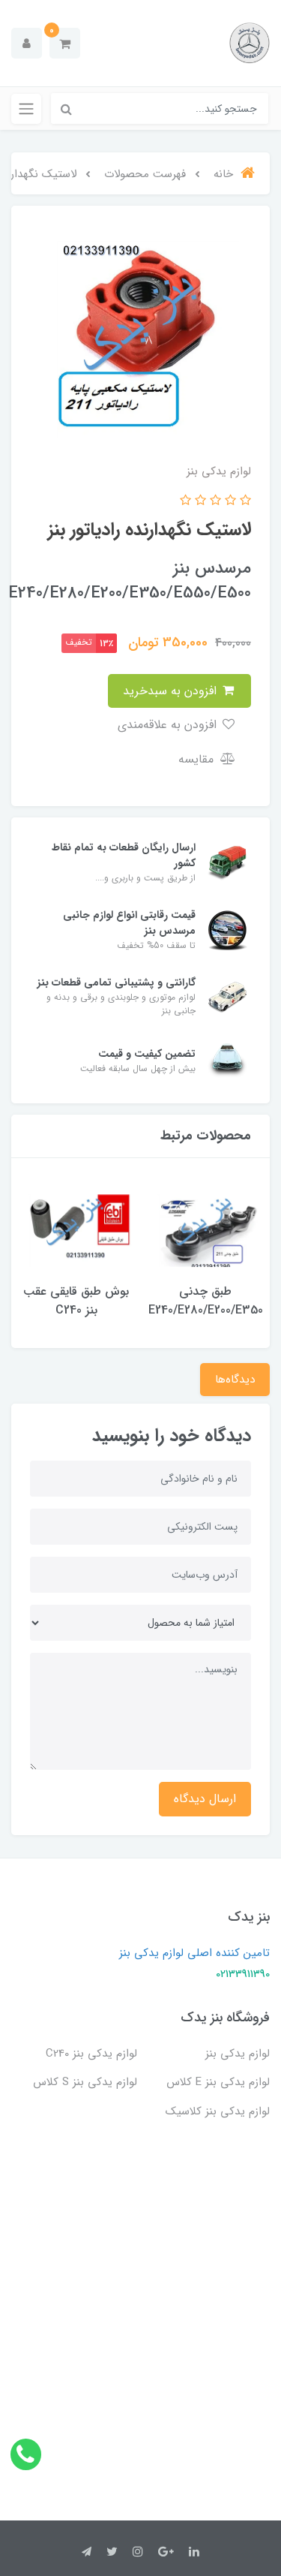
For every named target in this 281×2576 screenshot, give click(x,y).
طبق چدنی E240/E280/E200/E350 (206, 1301)
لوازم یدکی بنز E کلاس (218, 2082)
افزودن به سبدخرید (172, 691)
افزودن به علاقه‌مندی (169, 725)
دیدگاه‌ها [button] (235, 1380)
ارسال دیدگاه (205, 1799)
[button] (65, 43)
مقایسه (198, 759)
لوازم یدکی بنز (238, 2054)
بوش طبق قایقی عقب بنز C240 (76, 1301)
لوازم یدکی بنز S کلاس (85, 2082)
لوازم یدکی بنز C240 (91, 2054)
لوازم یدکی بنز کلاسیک (218, 2111)
